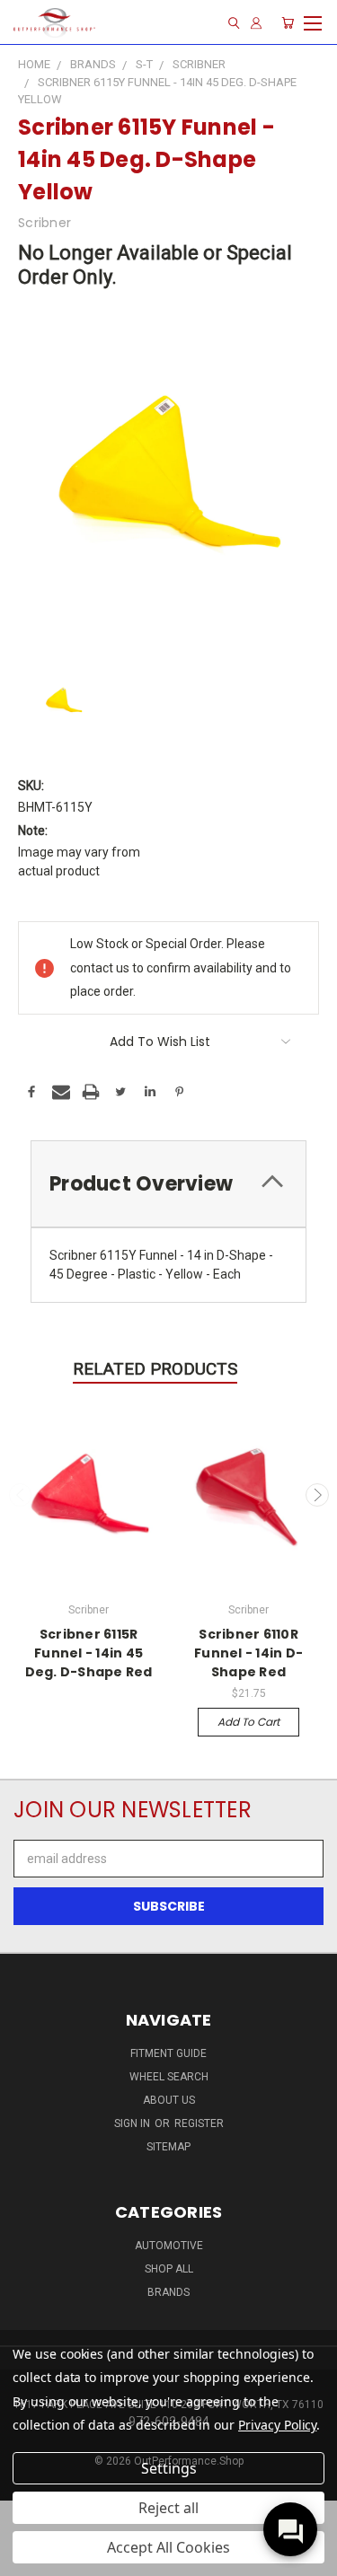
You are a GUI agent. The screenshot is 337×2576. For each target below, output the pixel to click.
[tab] (168, 1184)
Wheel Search (169, 2077)
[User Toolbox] (256, 23)
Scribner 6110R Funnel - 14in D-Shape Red (248, 1653)
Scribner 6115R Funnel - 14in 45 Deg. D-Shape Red (89, 1653)
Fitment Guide (168, 2053)
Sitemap (168, 2147)
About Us (169, 2100)
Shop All (169, 2269)
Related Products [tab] (155, 1369)
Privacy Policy (277, 2425)
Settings (169, 2468)
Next (317, 1495)
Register (199, 2123)
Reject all (168, 2508)
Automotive (169, 2246)
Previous (21, 1495)
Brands (168, 2292)
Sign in (133, 2123)
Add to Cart (248, 1722)
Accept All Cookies (168, 2547)
